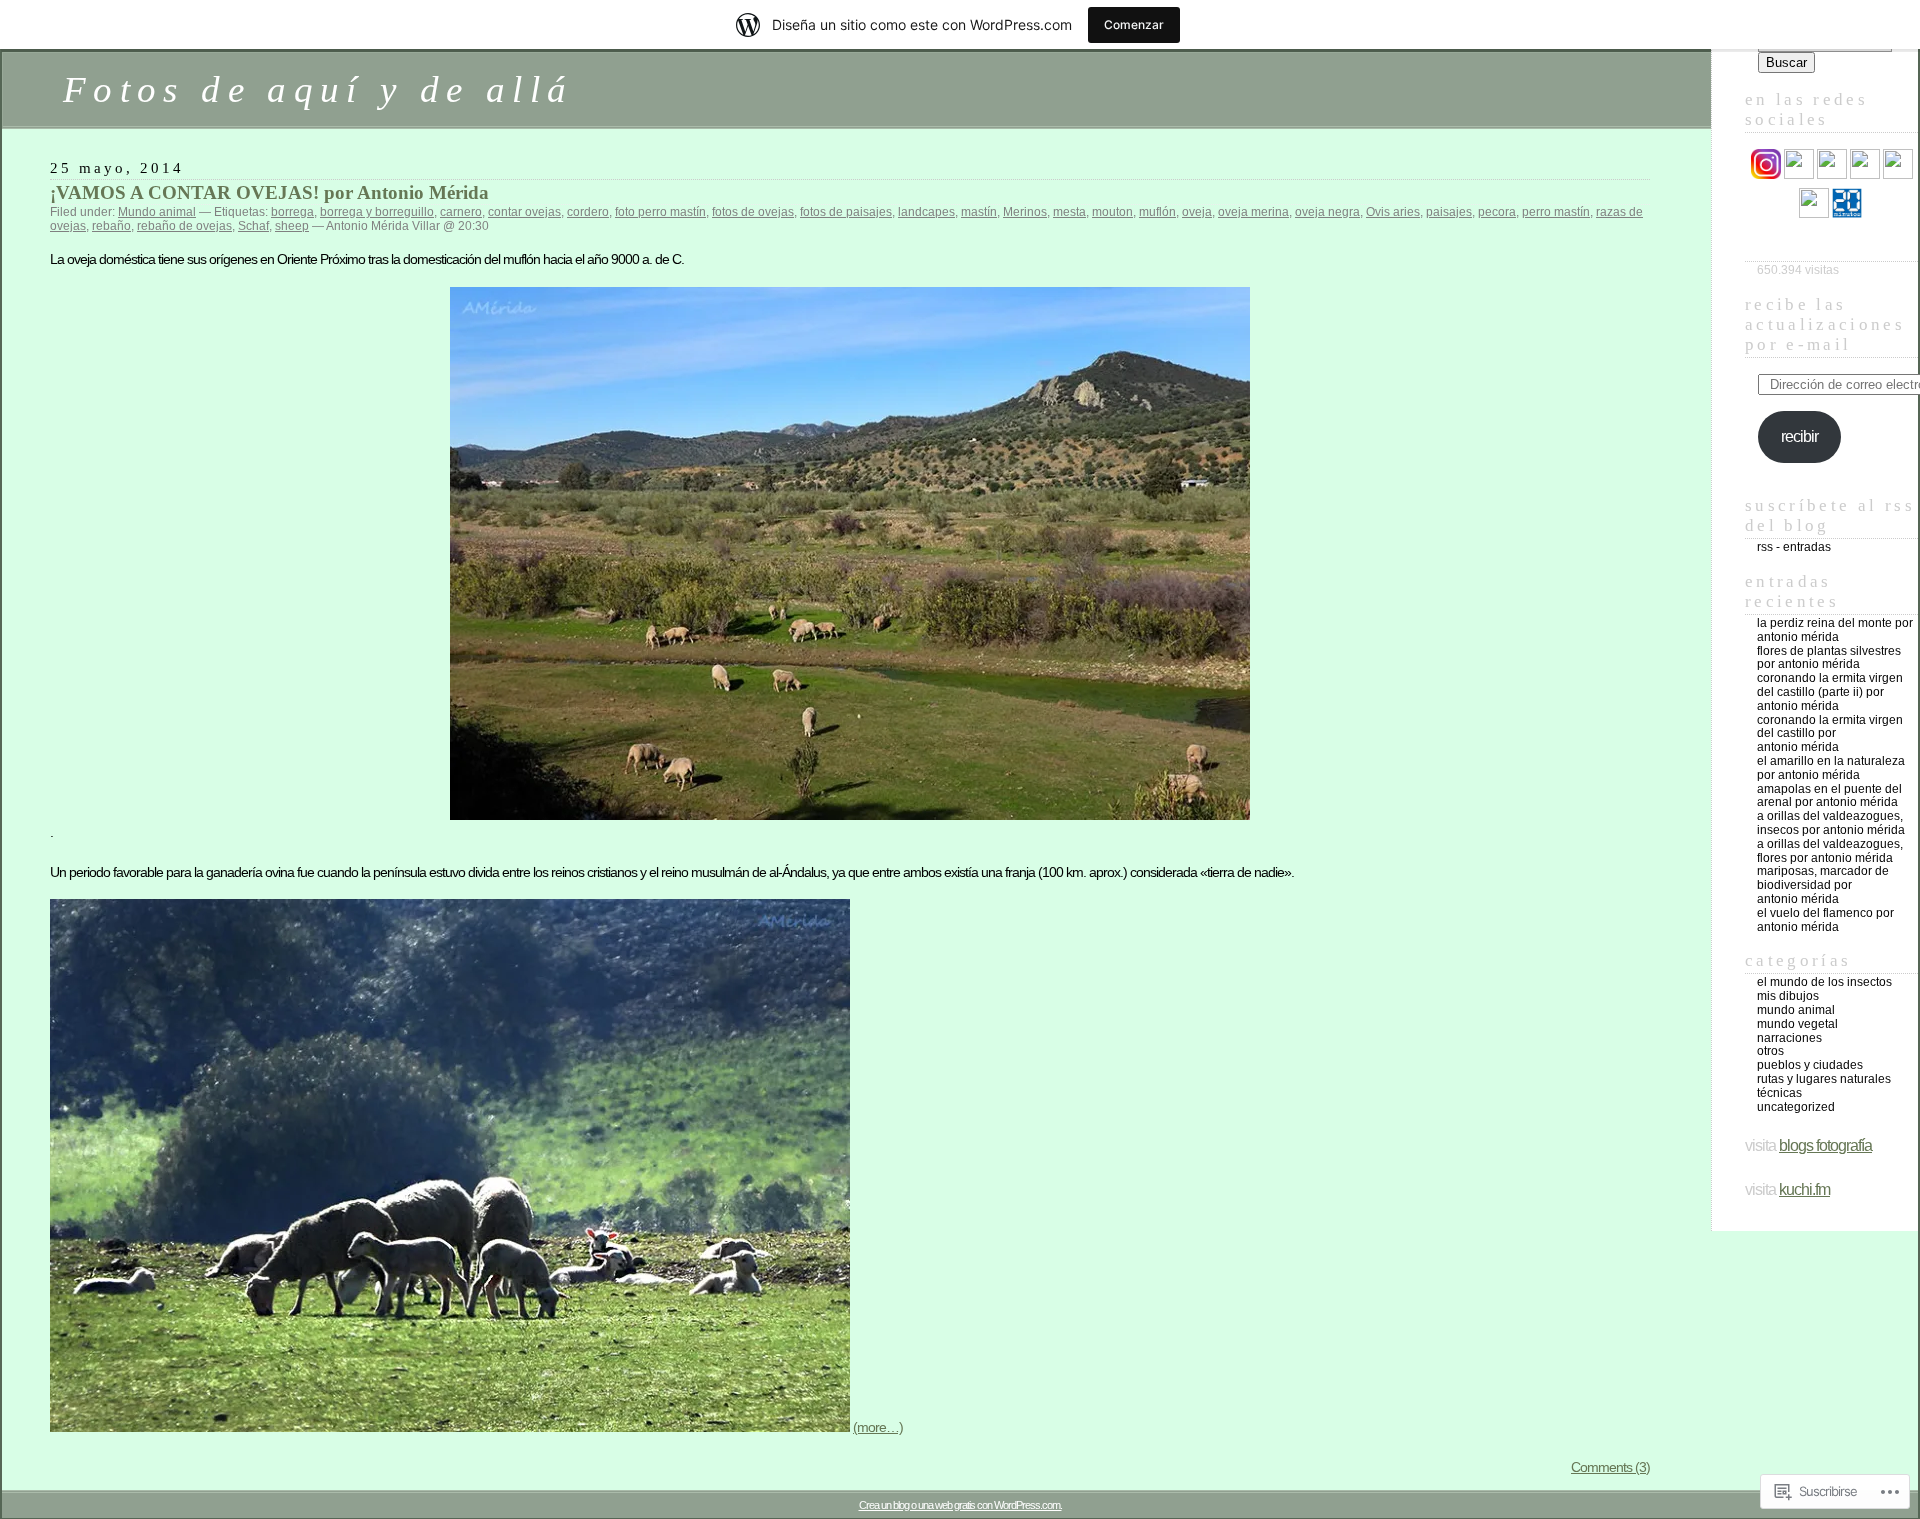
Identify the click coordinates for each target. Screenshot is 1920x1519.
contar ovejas (524, 212)
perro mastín (1556, 212)
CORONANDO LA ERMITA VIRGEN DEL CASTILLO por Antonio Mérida (1830, 734)
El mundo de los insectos (1824, 982)
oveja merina (1253, 212)
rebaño (111, 226)
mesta (1069, 212)
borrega (292, 212)
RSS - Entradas (1794, 547)
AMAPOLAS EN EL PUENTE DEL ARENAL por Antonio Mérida (1829, 796)
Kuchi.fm (1804, 1189)
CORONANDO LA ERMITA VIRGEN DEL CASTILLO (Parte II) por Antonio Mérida (1830, 692)
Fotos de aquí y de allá (318, 89)
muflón (1157, 212)
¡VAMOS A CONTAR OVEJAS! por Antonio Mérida (269, 192)
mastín (979, 212)
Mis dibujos (1788, 996)
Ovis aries (1393, 212)
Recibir (1799, 436)
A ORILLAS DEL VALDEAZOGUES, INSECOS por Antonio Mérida (1831, 823)
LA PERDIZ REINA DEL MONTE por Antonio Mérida (1835, 630)
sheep (292, 226)
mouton (1112, 212)
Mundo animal (157, 212)
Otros (1770, 1051)
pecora (1497, 212)
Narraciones (1789, 1038)
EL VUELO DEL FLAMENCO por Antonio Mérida (1825, 920)
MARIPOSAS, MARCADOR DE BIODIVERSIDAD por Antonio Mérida (1823, 885)
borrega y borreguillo (377, 212)
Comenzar (1134, 24)
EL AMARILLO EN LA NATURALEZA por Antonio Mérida (1831, 768)
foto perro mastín (660, 212)
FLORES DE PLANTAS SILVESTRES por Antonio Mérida (1829, 658)
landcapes (926, 212)
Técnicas (1779, 1093)
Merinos (1025, 212)
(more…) (878, 1427)
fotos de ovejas (753, 212)
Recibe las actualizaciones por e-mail (1825, 324)
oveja (1197, 212)
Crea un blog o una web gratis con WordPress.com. (960, 1505)
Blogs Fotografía (1825, 1145)
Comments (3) (1610, 1467)
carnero (461, 212)
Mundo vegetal (1797, 1024)
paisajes (1449, 212)
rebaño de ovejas (184, 226)
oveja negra (1327, 212)
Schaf (253, 226)
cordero (588, 212)
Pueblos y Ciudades (1810, 1065)
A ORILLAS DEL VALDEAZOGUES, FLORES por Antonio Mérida (1830, 851)
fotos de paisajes (846, 212)
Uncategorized (1796, 1107)
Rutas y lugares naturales (1824, 1079)
